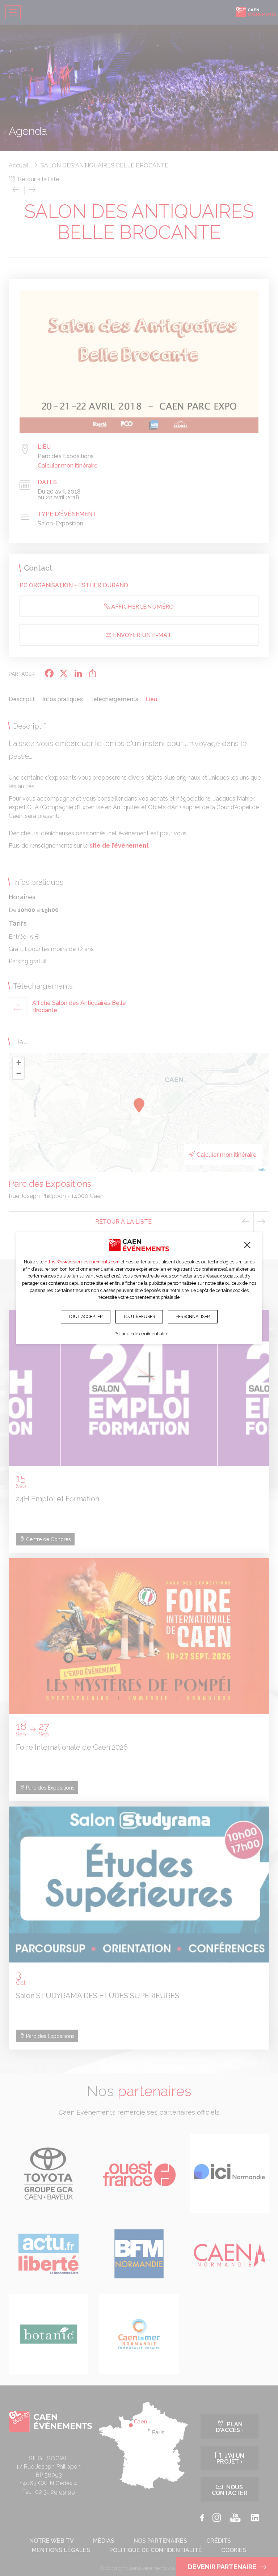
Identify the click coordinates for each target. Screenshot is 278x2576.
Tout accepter (86, 1316)
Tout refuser (139, 1316)
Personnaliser (193, 1316)
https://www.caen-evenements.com (82, 1262)
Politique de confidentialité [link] (141, 1334)
